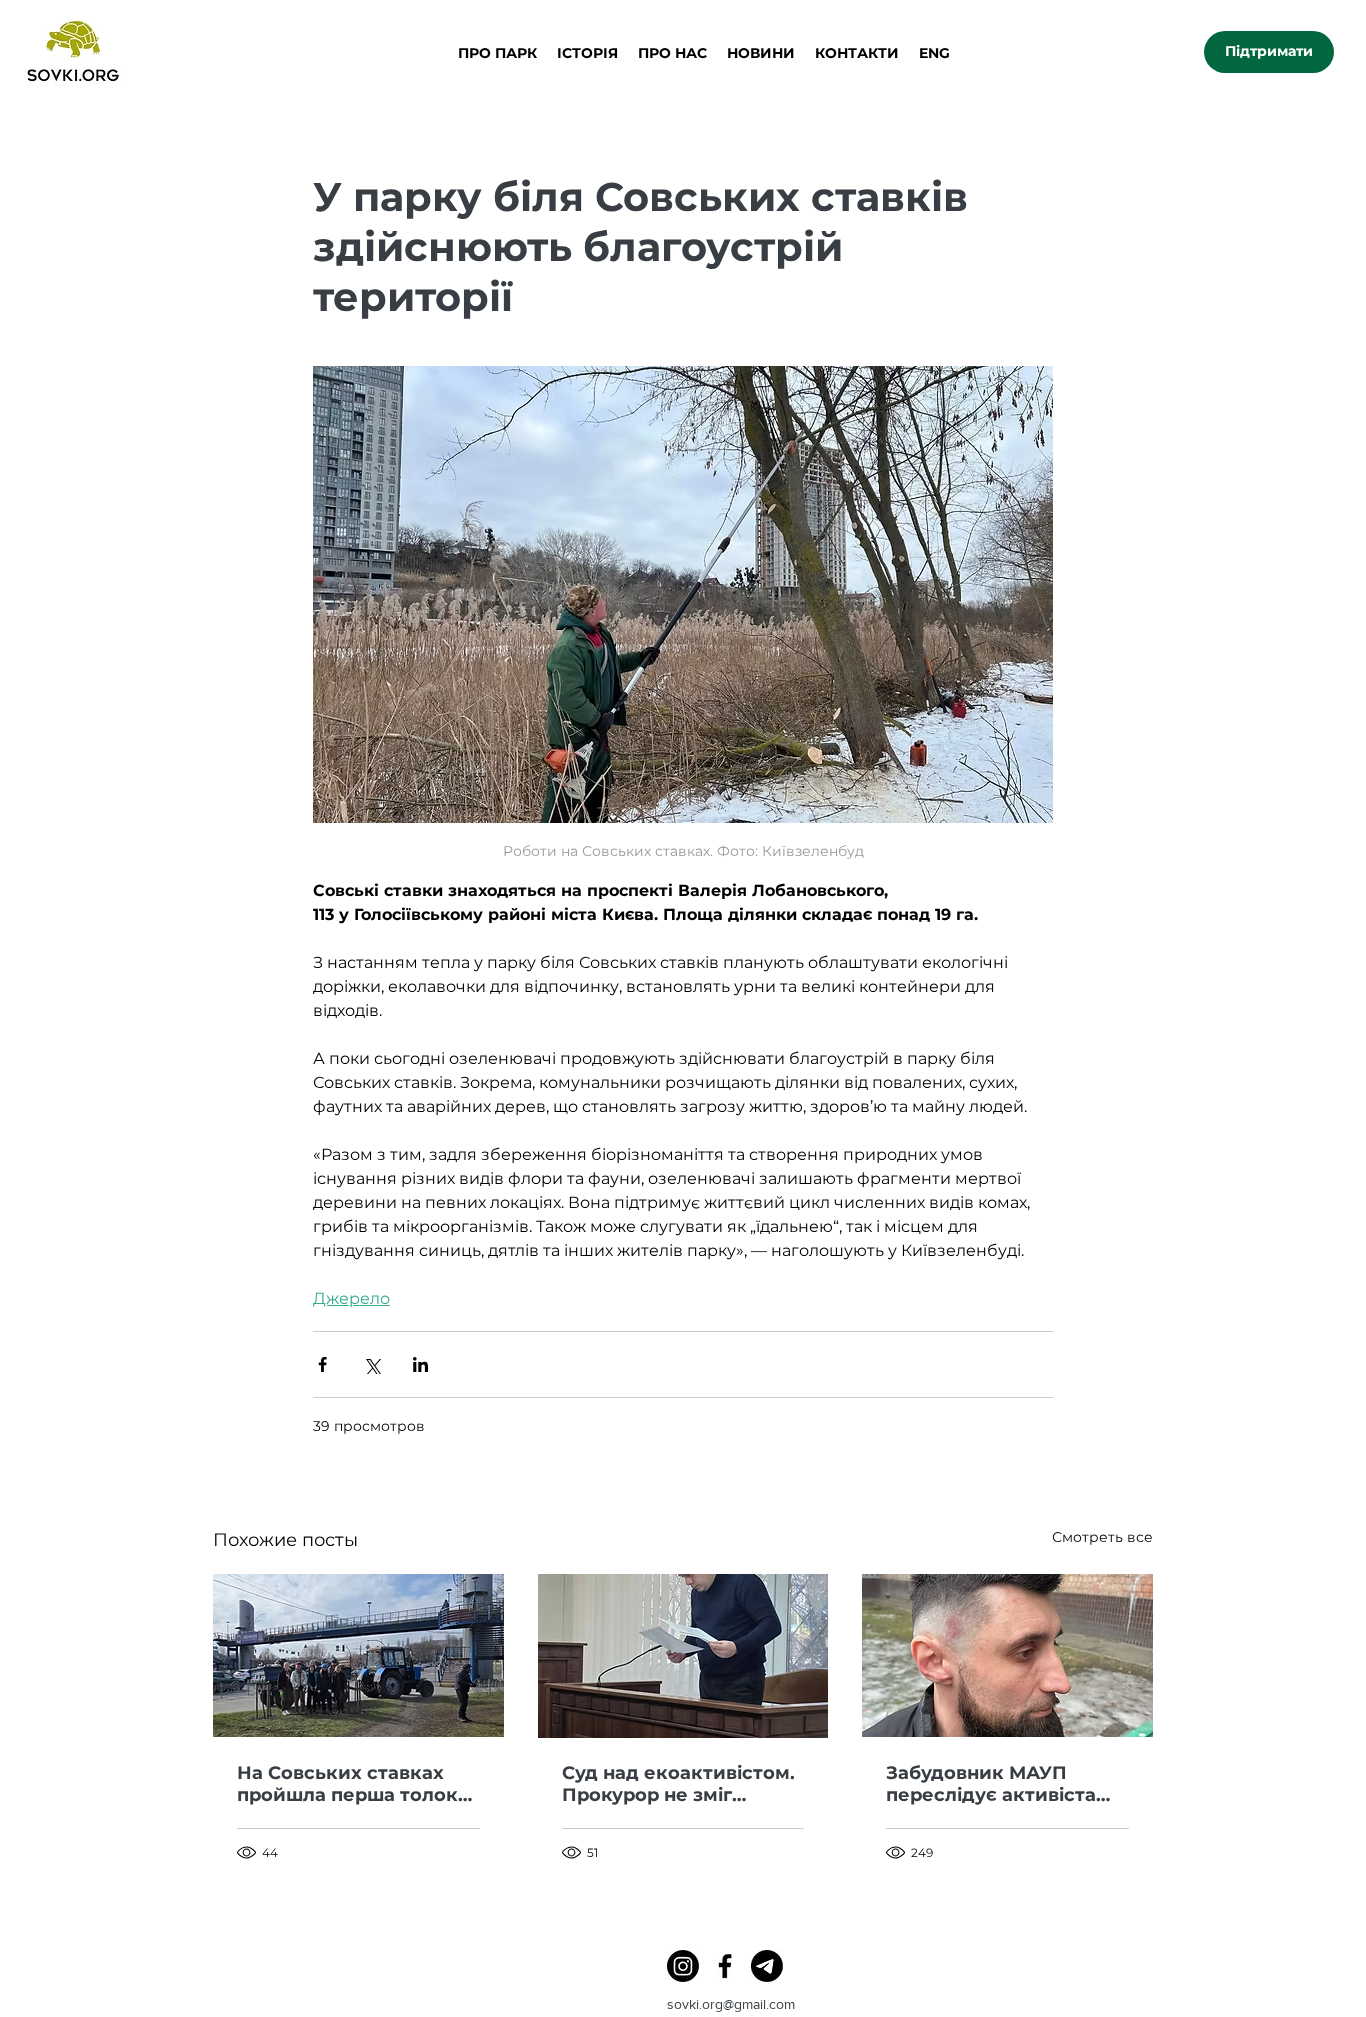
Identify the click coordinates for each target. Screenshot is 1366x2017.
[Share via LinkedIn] (420, 1364)
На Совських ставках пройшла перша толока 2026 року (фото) (353, 1784)
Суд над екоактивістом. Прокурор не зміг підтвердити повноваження (678, 1784)
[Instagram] (683, 1966)
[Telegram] (767, 1966)
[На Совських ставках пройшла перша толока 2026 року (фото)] (358, 1655)
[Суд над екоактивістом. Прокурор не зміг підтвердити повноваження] (683, 1656)
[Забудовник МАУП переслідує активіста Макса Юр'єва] (1007, 1655)
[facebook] (725, 1966)
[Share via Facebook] (322, 1364)
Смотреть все (1102, 1537)
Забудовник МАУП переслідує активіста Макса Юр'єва (991, 1784)
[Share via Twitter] (371, 1364)
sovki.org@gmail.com (731, 2004)
